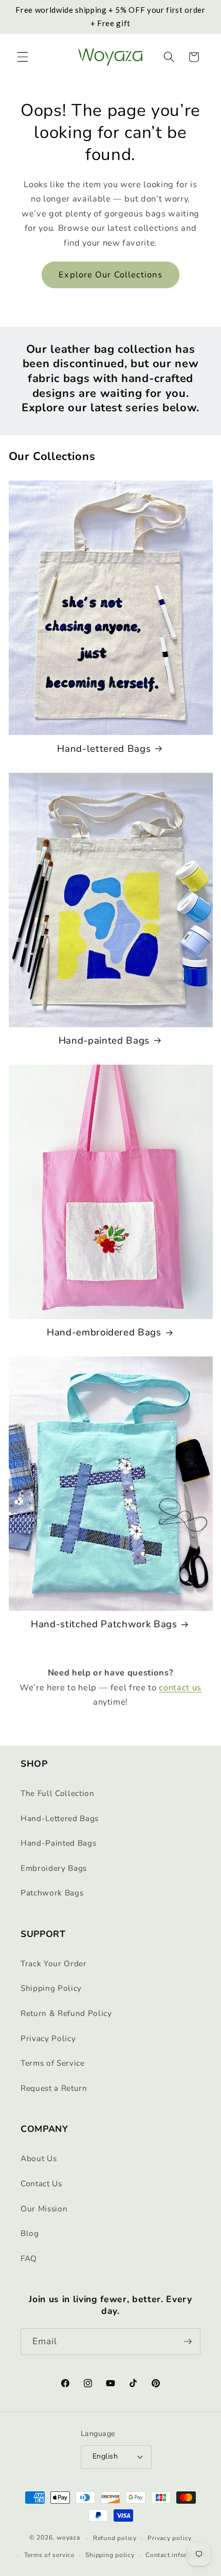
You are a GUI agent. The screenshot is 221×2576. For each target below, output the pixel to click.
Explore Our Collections (110, 275)
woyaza (68, 2538)
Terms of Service (53, 2063)
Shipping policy (110, 2555)
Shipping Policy (51, 1988)
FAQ (29, 2258)
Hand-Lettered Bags (60, 1818)
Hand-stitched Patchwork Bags (104, 1624)
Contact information (177, 2555)
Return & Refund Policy (66, 2013)
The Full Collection (58, 1793)
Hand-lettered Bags (104, 749)
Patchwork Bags (52, 1893)
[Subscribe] (188, 2342)
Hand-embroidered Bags (104, 1332)
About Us (39, 2158)
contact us (180, 1688)
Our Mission (44, 2209)
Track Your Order (54, 1963)
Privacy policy (170, 2538)
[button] (23, 57)
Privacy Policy (48, 2038)
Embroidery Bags (54, 1868)
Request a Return (54, 2088)
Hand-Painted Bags (58, 1843)
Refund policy (115, 2538)
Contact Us (41, 2183)
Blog (30, 2233)
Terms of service (49, 2555)
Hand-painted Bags (104, 1041)
